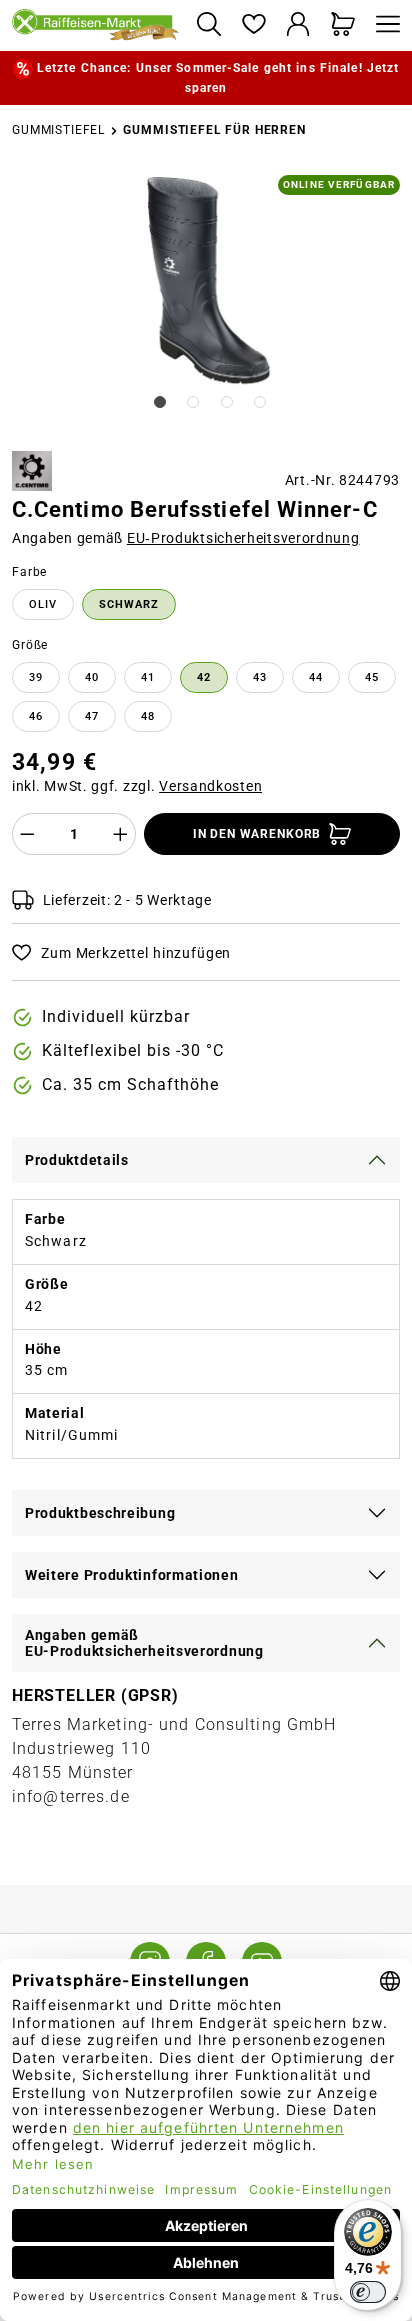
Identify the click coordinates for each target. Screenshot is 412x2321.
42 (204, 677)
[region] (206, 305)
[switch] (368, 2292)
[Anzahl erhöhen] (121, 834)
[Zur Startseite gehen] (96, 26)
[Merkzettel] (253, 25)
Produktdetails (77, 1160)
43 (260, 677)
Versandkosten (210, 786)
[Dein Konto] (298, 25)
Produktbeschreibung (100, 1513)
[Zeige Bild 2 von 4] (193, 402)
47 (92, 716)
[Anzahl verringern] (27, 834)
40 (92, 677)
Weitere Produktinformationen (132, 1575)
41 (148, 677)
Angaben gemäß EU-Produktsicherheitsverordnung (144, 1643)
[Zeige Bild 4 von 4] (260, 402)
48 (148, 716)
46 (36, 716)
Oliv (43, 604)
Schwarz (129, 604)
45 (372, 677)
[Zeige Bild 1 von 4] (160, 402)
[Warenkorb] (343, 25)
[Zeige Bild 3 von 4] (227, 402)
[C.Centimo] (32, 471)
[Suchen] (208, 25)
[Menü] (383, 25)
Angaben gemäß (186, 538)
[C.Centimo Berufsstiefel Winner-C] (207, 280)
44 (316, 677)
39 (36, 677)
